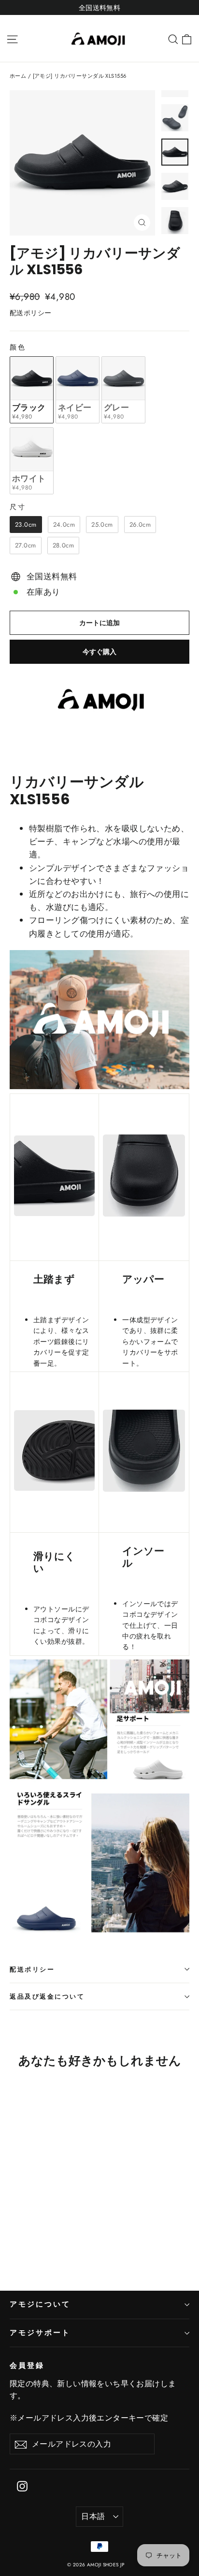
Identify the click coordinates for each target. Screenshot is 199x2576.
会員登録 (27, 2366)
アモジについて (40, 2304)
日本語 (93, 2516)
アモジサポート (40, 2333)
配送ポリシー (32, 1969)
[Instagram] (22, 2485)
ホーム (18, 76)
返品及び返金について (47, 1996)
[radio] (32, 390)
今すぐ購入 (99, 652)
